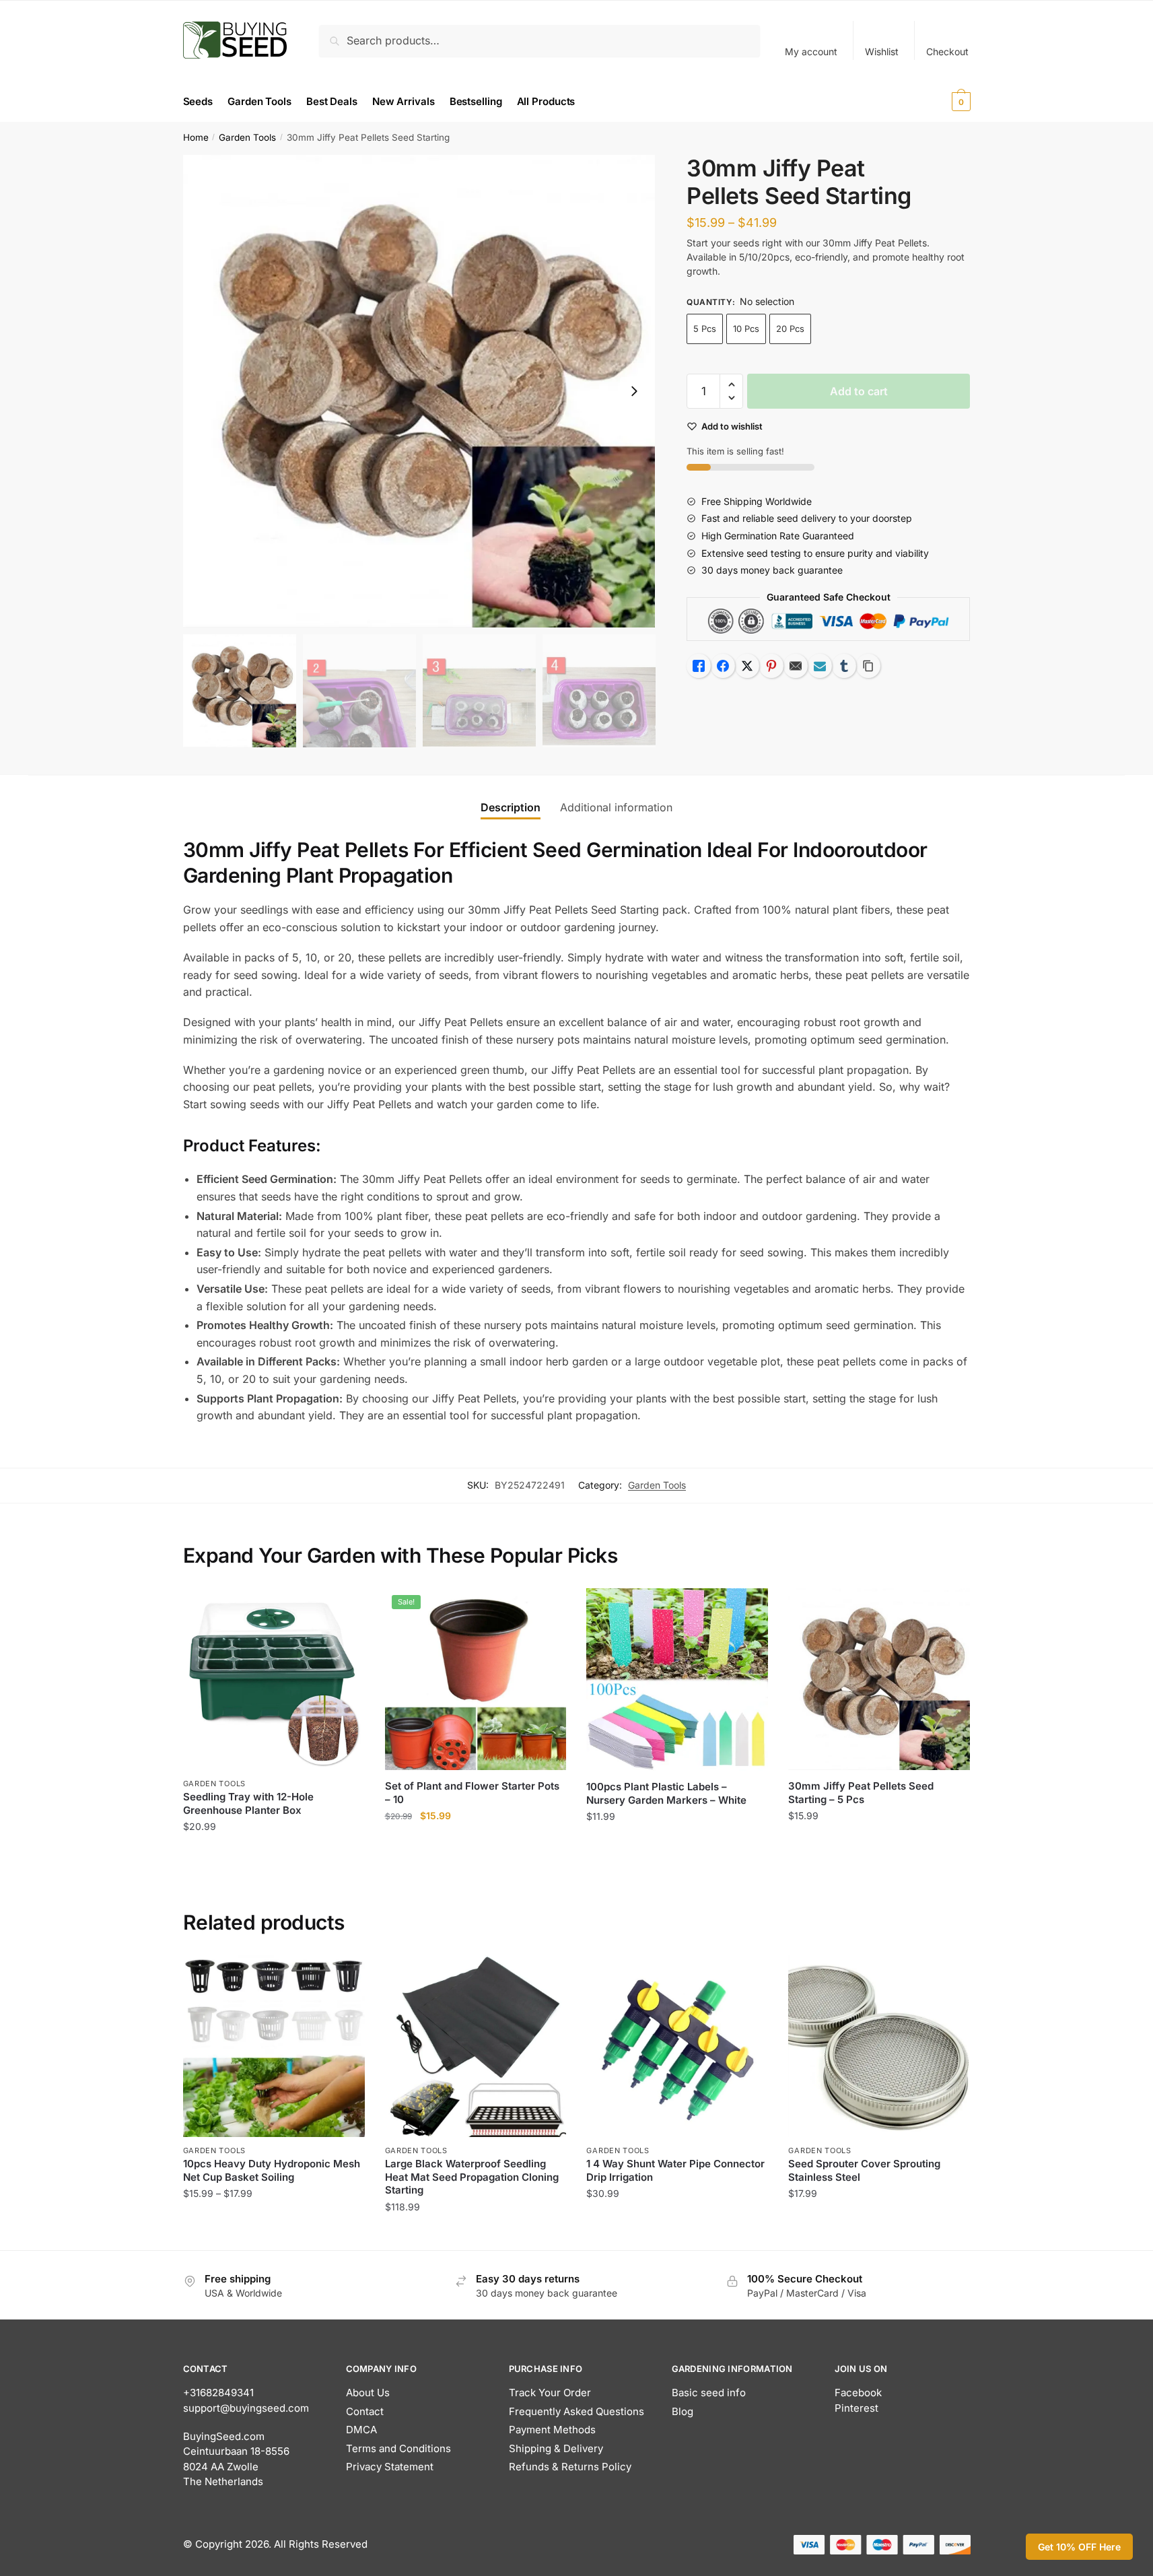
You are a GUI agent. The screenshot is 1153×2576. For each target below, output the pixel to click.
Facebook (858, 2393)
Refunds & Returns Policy (570, 2467)
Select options (274, 2234)
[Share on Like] (699, 666)
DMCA (361, 2430)
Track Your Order (550, 2393)
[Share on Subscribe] (820, 666)
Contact (365, 2411)
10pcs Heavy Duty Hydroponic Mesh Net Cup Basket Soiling (272, 2170)
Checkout (947, 52)
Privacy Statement (390, 2467)
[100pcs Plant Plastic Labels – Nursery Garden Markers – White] (677, 1680)
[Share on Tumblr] (844, 666)
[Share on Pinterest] (771, 666)
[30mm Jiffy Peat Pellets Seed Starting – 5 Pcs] (879, 1679)
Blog (683, 2411)
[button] (634, 391)
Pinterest (857, 2408)
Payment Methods (552, 2430)
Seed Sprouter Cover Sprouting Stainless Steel (864, 2170)
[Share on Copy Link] (868, 666)
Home (196, 137)
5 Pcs (705, 329)
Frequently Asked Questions (576, 2411)
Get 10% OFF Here (1079, 2547)
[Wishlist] (345, 1608)
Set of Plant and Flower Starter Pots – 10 (472, 1793)
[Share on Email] (796, 666)
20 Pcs (790, 329)
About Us (368, 2393)
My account (811, 52)
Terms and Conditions (398, 2448)
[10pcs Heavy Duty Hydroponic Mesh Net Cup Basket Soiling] (274, 2046)
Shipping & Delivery (556, 2448)
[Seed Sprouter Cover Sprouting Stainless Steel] (879, 2046)
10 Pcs (746, 329)
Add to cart (859, 391)
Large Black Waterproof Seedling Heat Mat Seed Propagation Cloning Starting (472, 2177)
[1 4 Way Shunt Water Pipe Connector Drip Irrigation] (677, 2046)
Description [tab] (511, 807)
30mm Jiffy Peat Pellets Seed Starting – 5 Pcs (861, 1793)
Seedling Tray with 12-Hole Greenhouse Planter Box (248, 1803)
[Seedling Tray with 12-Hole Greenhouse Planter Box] (274, 1679)
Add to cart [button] (274, 1854)
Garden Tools (247, 137)
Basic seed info (709, 2393)
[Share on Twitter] (747, 666)
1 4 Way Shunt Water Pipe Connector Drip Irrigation (675, 2170)
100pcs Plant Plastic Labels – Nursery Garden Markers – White (666, 1793)
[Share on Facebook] (723, 666)
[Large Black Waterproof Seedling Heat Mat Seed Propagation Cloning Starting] (476, 2046)
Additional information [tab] (616, 807)
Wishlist (882, 52)
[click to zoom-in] (419, 391)
